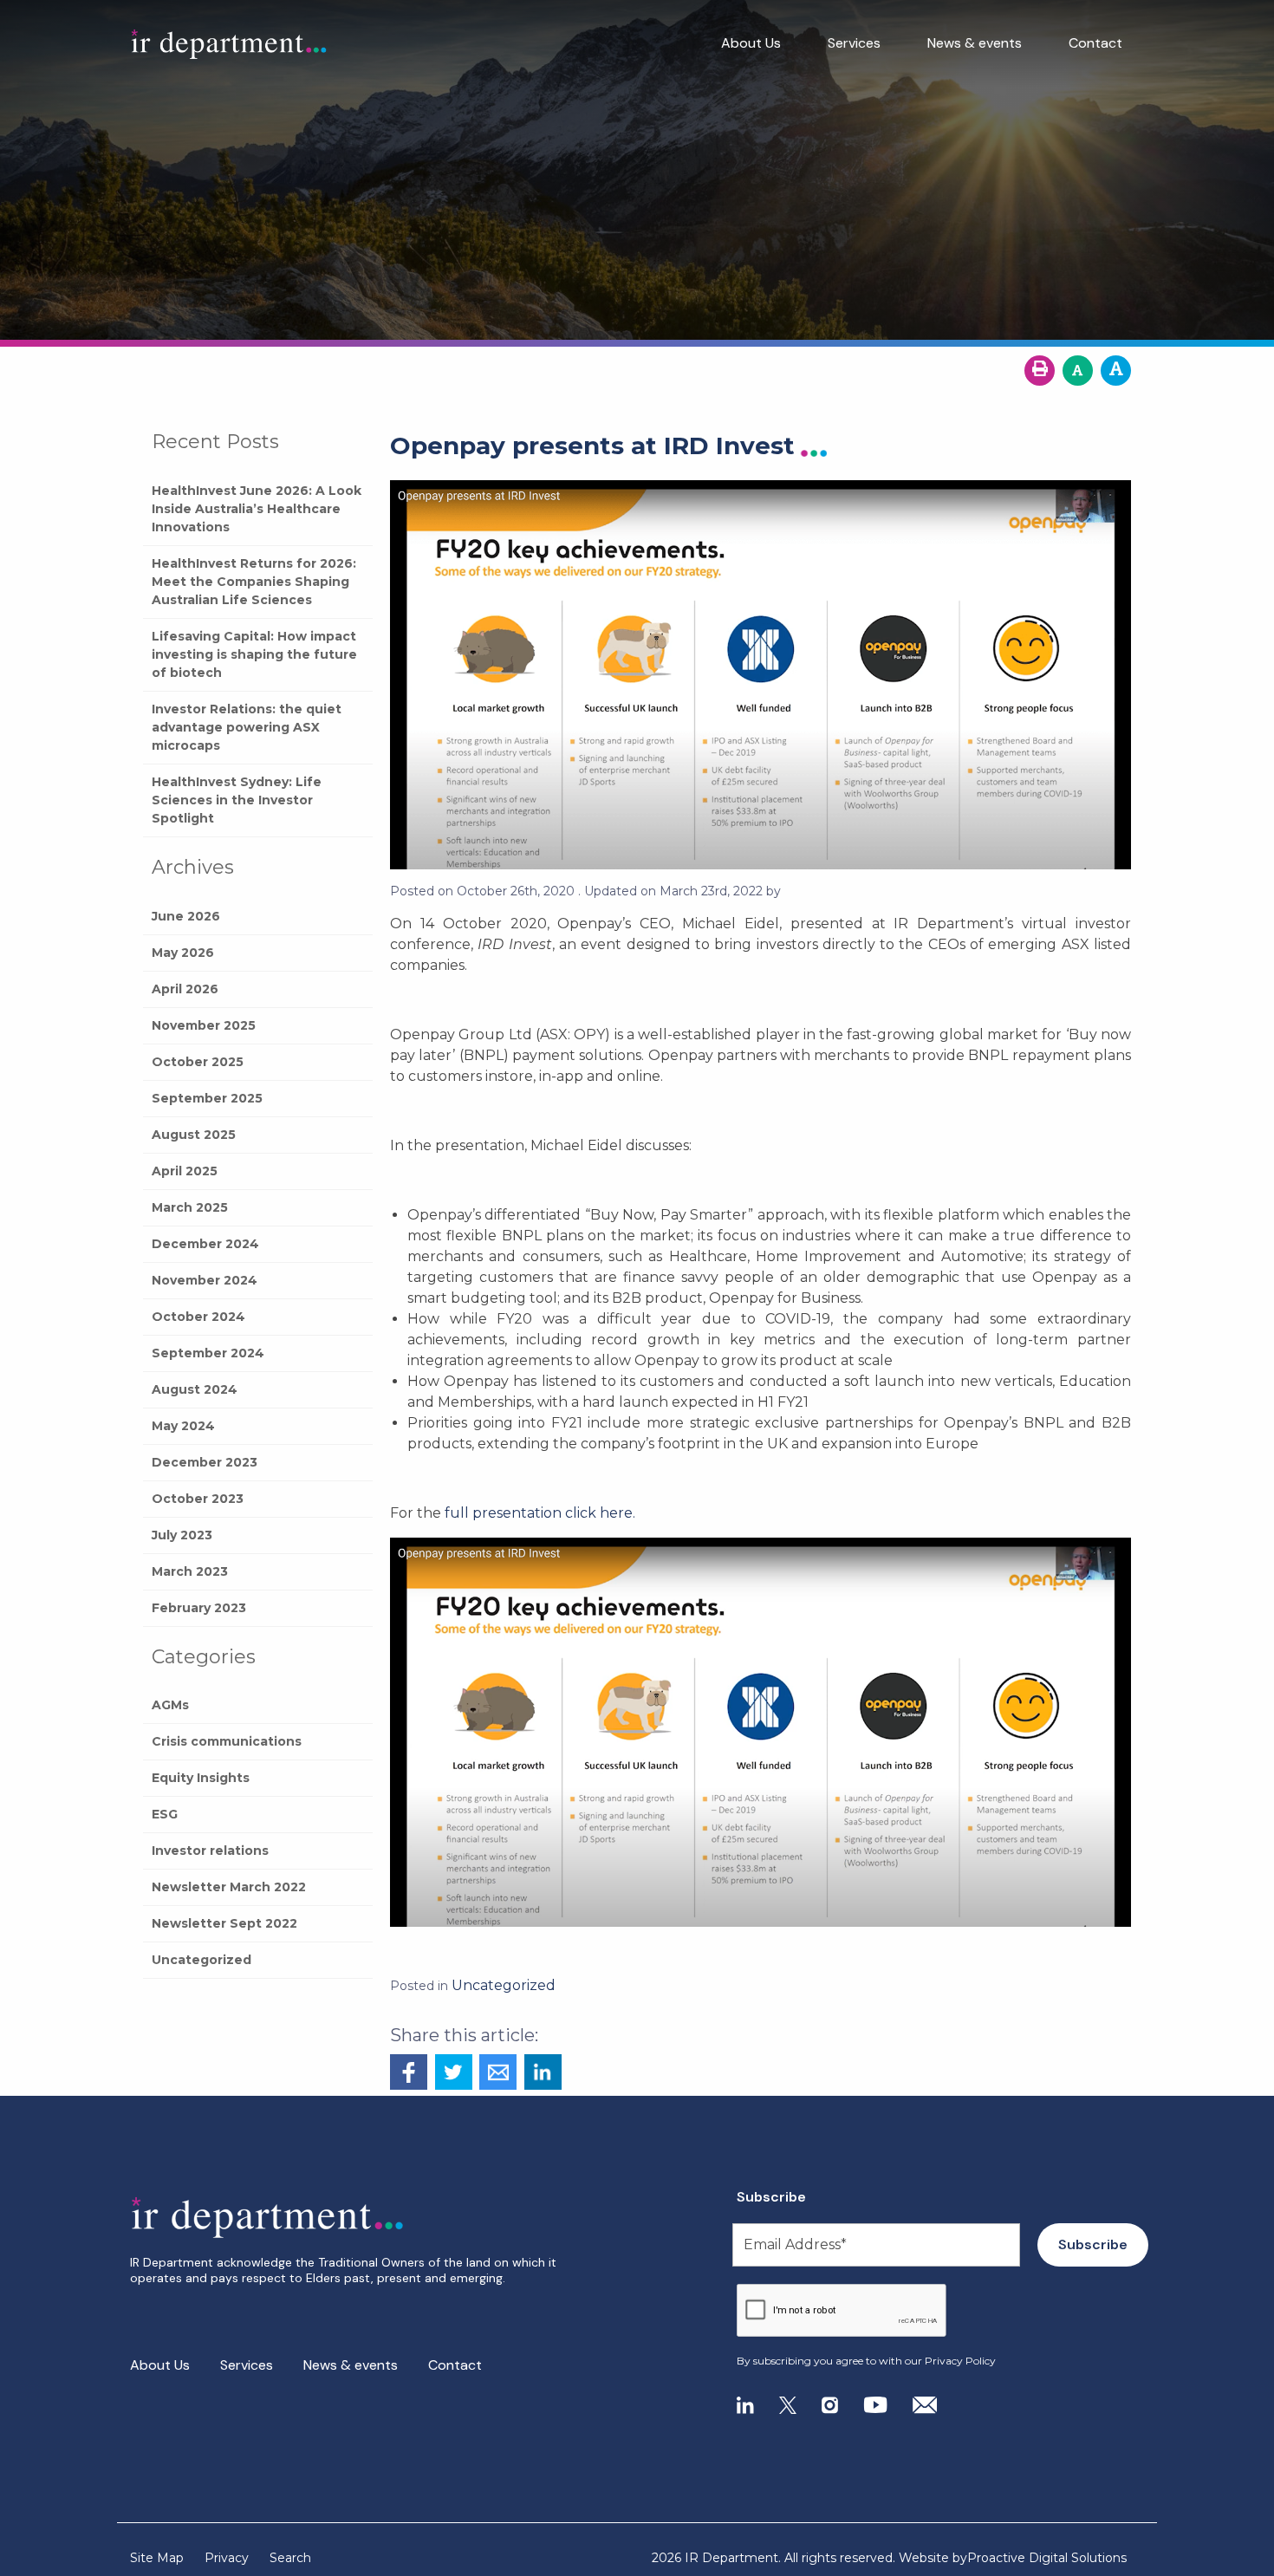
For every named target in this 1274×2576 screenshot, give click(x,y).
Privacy (227, 2558)
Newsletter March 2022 (229, 1887)
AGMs (170, 1705)
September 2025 (207, 1098)
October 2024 (198, 1317)
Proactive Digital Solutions (1047, 2558)
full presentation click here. (538, 1513)
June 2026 (186, 916)
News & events (975, 43)
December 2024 (205, 1244)
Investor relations (210, 1851)
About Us (751, 43)
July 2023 (182, 1535)
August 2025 (194, 1135)
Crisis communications (227, 1741)
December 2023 (205, 1462)
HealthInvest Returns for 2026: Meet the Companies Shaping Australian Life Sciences (254, 582)
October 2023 (198, 1499)
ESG (165, 1814)
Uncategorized (201, 1960)
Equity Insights (201, 1778)
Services (854, 43)
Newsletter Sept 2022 (224, 1923)
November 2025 (204, 1025)
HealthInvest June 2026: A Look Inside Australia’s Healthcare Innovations (257, 509)
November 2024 (205, 1280)
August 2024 (195, 1389)
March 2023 (190, 1571)
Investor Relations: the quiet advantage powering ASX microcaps (247, 727)
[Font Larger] (1116, 371)
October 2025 (198, 1062)
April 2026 (185, 989)
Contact (1095, 43)
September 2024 (208, 1353)
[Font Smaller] (1078, 371)
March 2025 (190, 1207)
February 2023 (199, 1608)
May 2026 (183, 953)
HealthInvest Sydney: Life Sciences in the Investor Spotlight (237, 800)
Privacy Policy (960, 2361)
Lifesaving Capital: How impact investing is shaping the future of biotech (254, 654)
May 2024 (183, 1426)
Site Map (157, 2558)
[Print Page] (1040, 371)
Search (290, 2558)
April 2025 (185, 1171)
